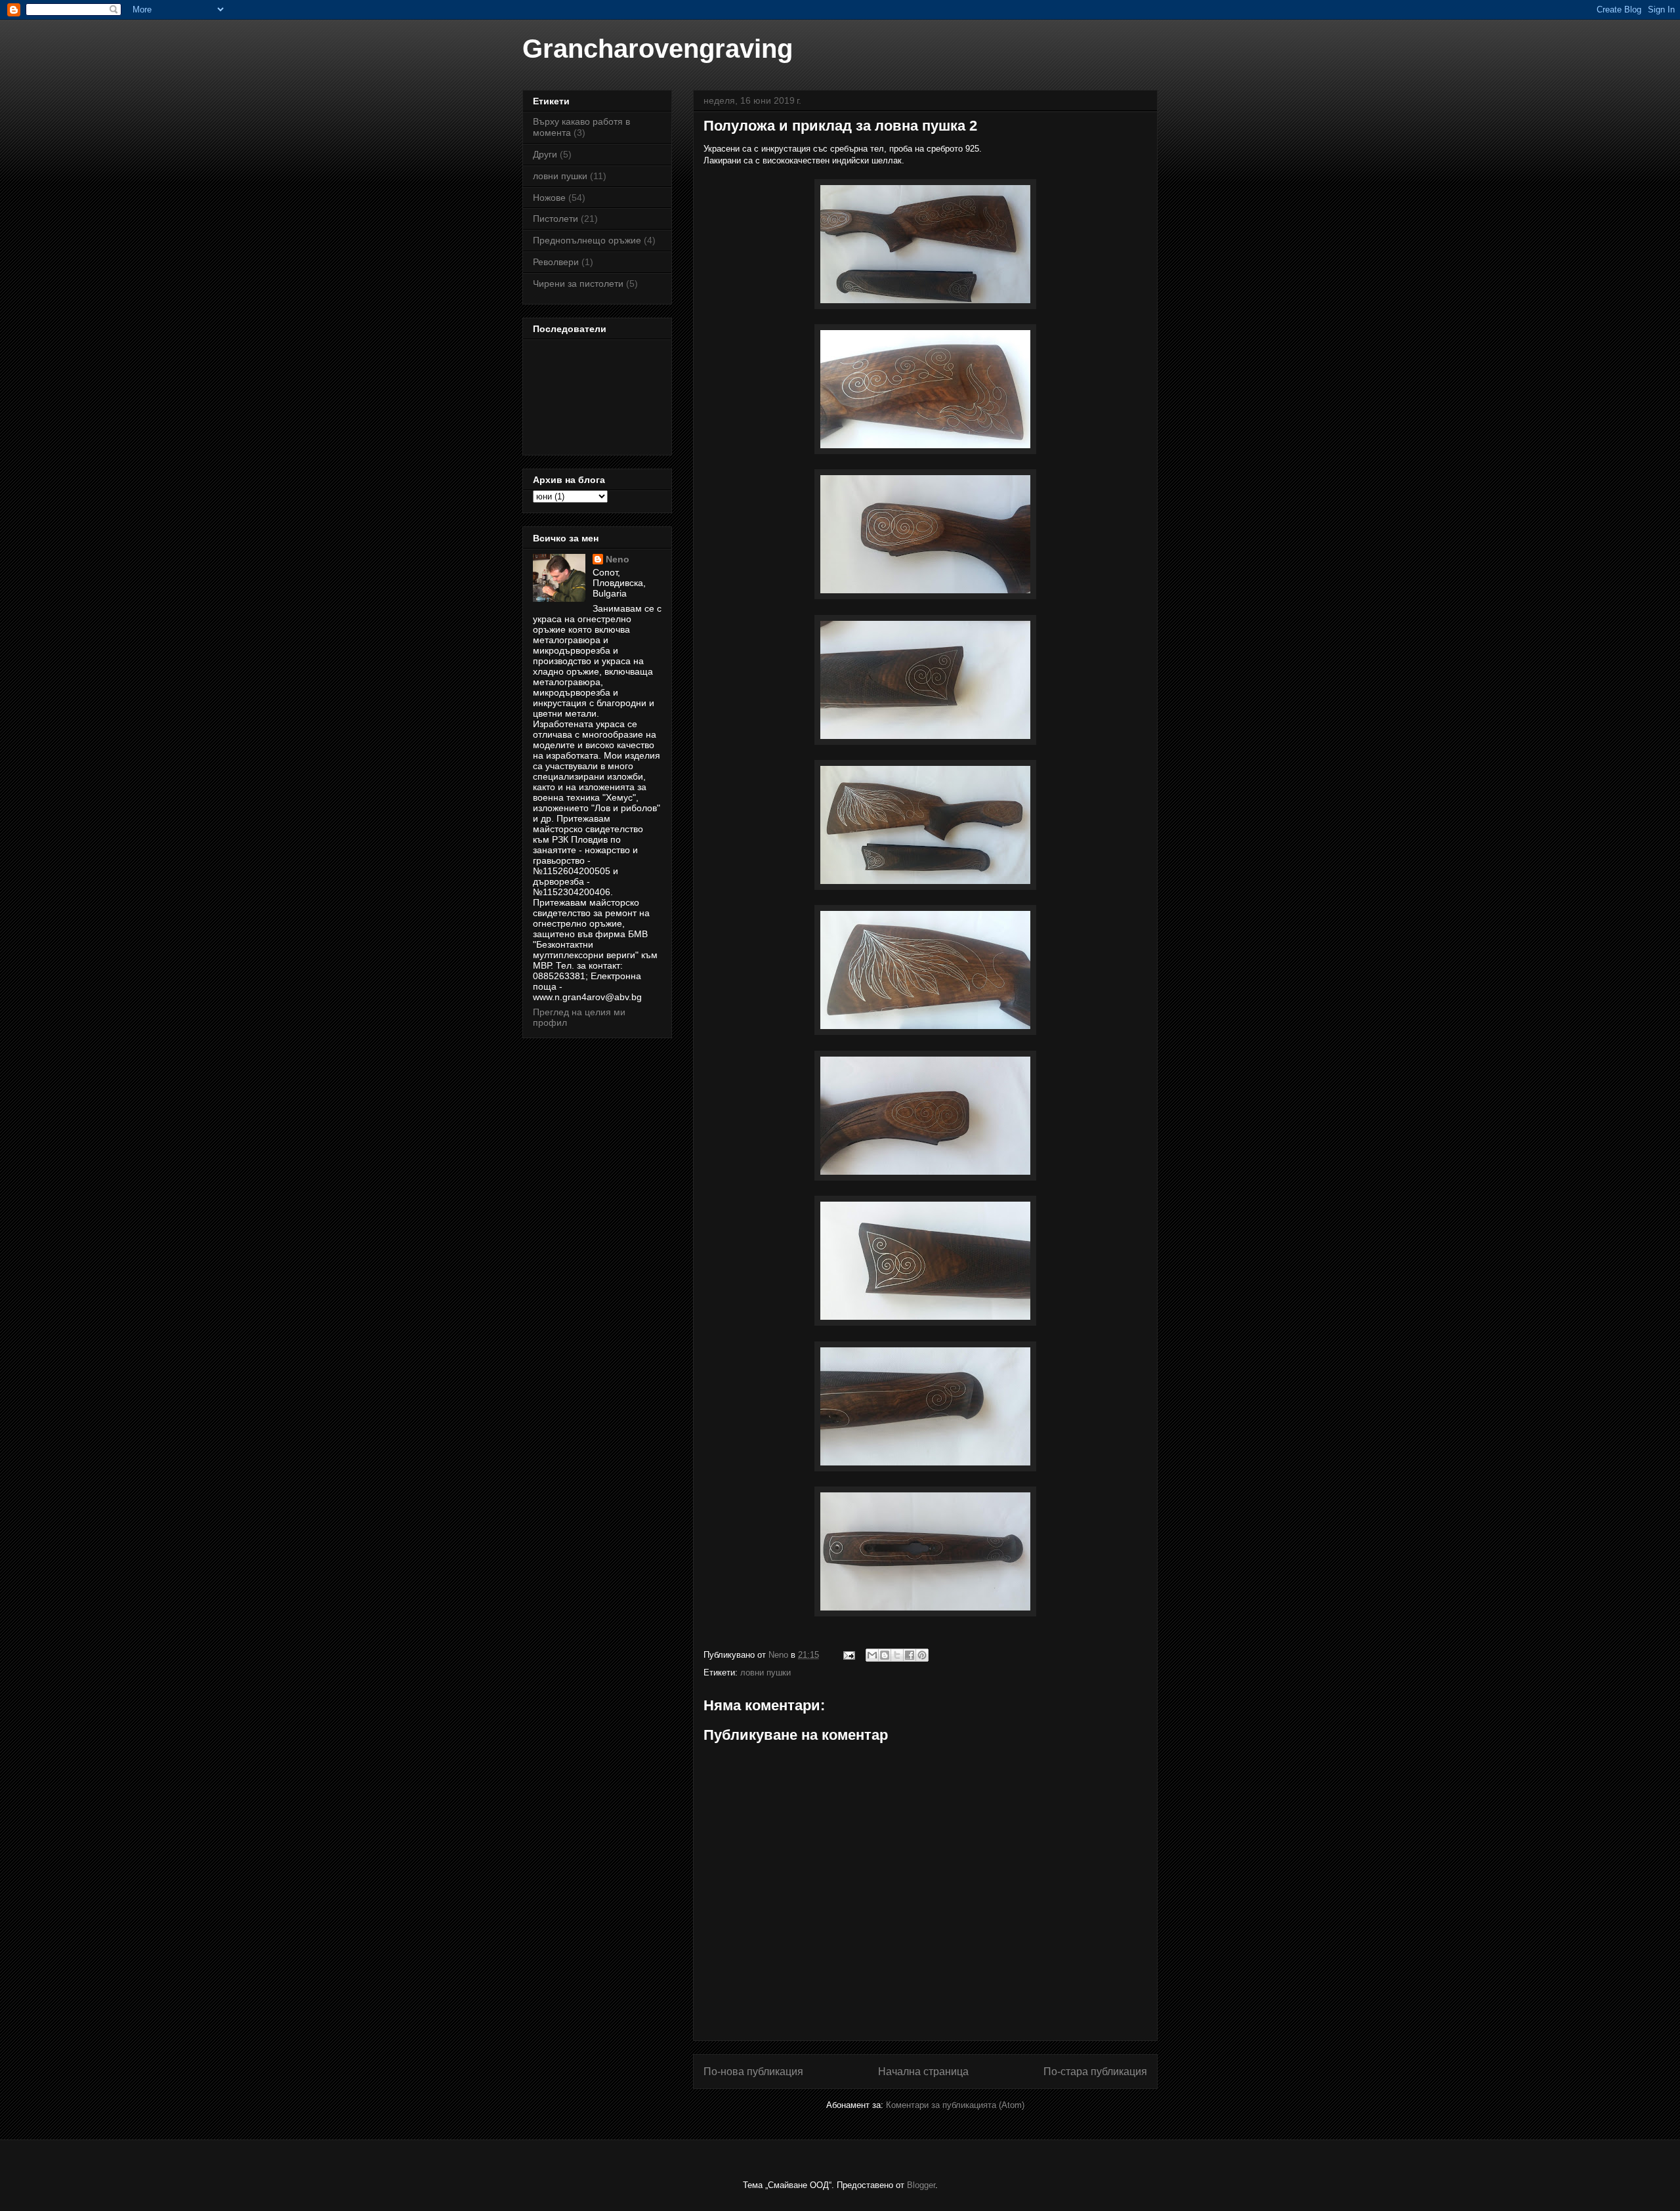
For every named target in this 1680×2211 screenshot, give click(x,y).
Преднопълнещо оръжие (587, 240)
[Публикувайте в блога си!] (885, 1655)
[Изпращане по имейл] (872, 1655)
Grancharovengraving (658, 49)
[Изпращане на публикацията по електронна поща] (848, 1655)
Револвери (556, 262)
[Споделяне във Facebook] (910, 1655)
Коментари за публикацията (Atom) (955, 2105)
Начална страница (923, 2072)
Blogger (921, 2185)
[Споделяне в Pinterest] (922, 1655)
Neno (618, 559)
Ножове (549, 198)
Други (545, 154)
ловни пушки (766, 1673)
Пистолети (556, 219)
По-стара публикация (1095, 2072)
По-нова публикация (753, 2072)
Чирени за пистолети (578, 284)
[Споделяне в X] (897, 1655)
